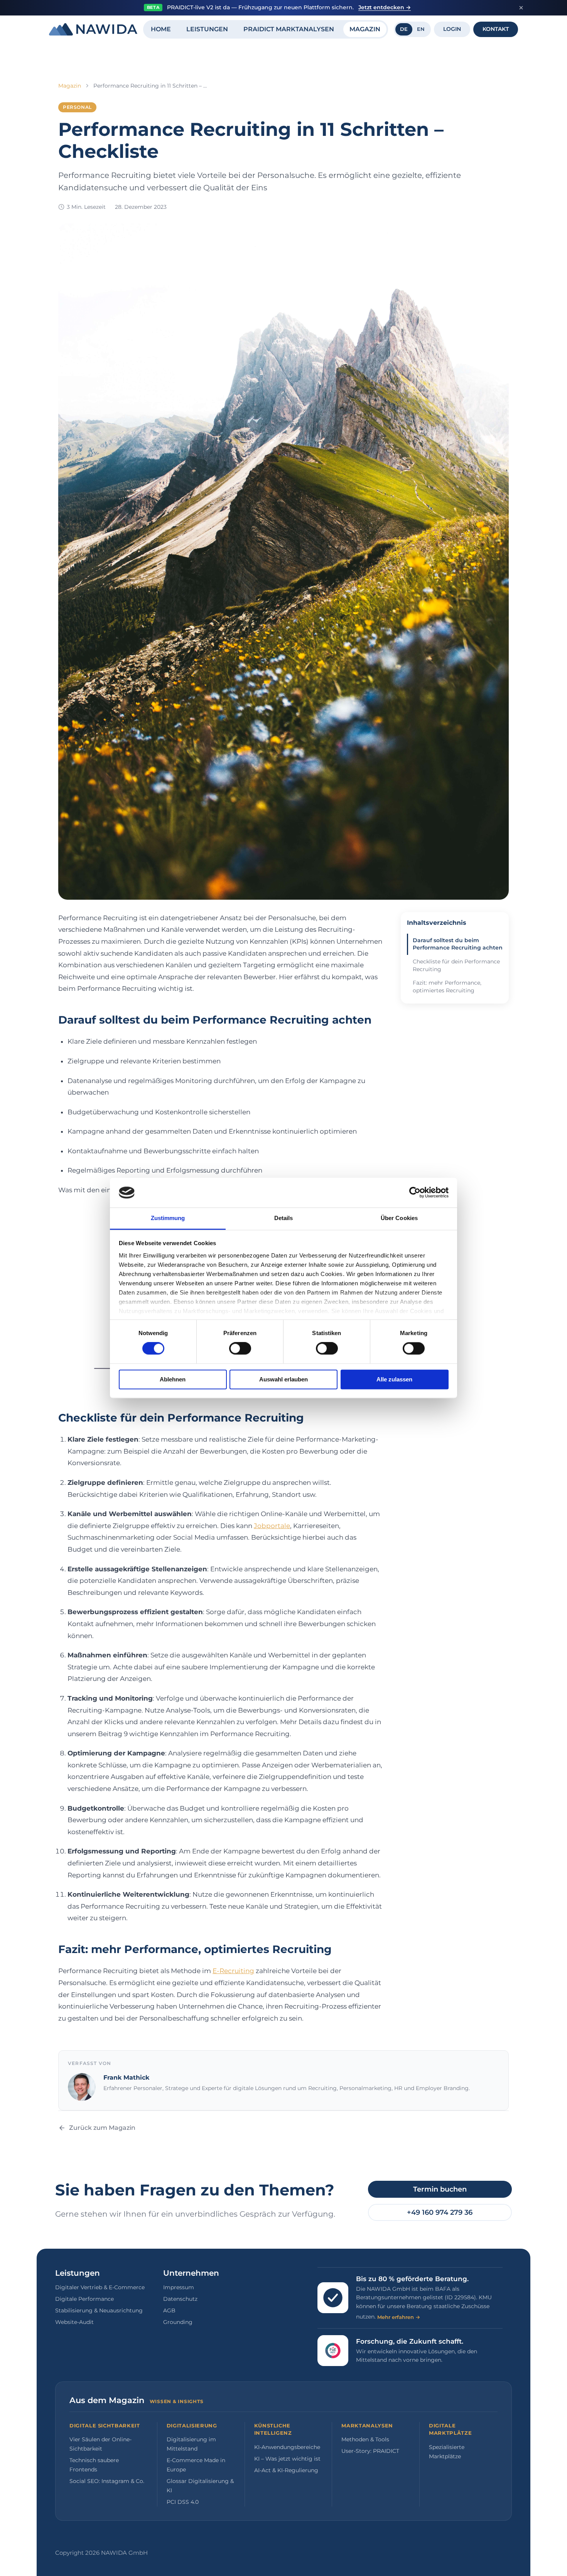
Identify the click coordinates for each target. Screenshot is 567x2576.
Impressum (179, 2287)
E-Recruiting (233, 1971)
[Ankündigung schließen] (521, 8)
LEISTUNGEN (207, 29)
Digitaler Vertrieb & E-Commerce (100, 2287)
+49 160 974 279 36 (440, 2212)
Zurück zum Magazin (102, 2128)
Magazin (70, 86)
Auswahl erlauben (283, 1379)
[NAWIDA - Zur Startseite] (93, 29)
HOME (161, 29)
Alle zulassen (394, 1379)
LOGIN (452, 29)
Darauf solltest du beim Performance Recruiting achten (458, 944)
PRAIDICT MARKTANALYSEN (289, 29)
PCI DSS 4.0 (183, 2502)
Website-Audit (74, 2322)
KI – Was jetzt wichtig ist (287, 2459)
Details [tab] (284, 1218)
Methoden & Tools (365, 2439)
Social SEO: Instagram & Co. (107, 2481)
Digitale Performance (84, 2299)
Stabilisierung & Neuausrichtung (99, 2310)
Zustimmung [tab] (168, 1218)
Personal (77, 107)
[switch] (240, 1349)
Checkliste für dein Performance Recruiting (456, 965)
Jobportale (272, 1526)
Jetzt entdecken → (385, 7)
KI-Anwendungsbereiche (287, 2447)
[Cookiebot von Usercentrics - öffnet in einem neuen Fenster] (415, 1193)
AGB (169, 2310)
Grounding (178, 2322)
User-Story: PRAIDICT (370, 2451)
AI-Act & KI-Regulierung (286, 2470)
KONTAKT (496, 29)
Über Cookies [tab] (399, 1218)
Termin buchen (440, 2189)
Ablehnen (173, 1379)
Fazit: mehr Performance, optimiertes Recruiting (447, 987)
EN (421, 29)
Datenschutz (180, 2299)
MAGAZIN (365, 29)
